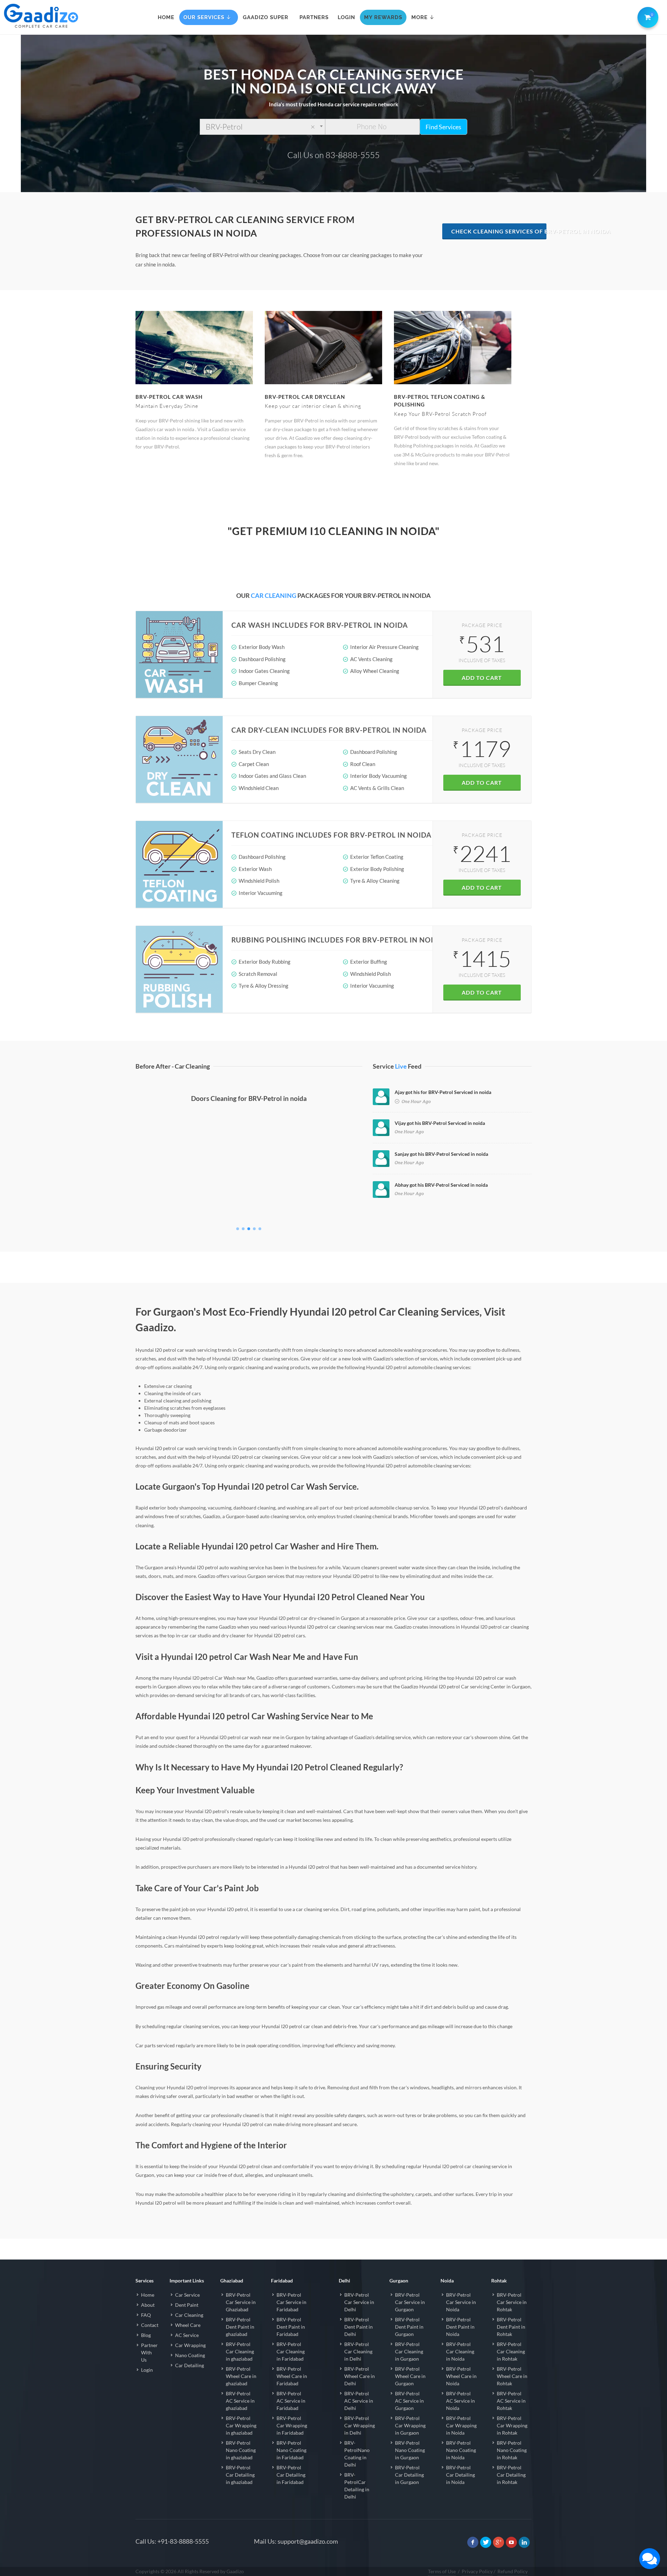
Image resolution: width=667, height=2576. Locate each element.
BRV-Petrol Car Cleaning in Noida (460, 2351)
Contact (150, 2325)
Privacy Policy (477, 2571)
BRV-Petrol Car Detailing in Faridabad (291, 2475)
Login (147, 2370)
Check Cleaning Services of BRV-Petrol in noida (499, 231)
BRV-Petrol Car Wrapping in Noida (461, 2425)
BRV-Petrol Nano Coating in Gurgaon (410, 2450)
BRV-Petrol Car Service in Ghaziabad (241, 2302)
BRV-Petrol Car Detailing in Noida (460, 2475)
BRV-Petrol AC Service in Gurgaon (409, 2401)
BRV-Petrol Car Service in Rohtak (512, 2302)
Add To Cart (482, 678)
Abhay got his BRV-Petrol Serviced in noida (441, 1185)
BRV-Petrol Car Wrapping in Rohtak (512, 2425)
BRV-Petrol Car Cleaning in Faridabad (291, 2351)
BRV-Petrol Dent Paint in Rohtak (511, 2327)
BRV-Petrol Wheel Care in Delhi (360, 2376)
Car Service (187, 2295)
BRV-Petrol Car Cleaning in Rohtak (511, 2351)
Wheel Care (188, 2325)
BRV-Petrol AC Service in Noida (460, 2401)
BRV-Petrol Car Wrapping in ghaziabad (241, 2425)
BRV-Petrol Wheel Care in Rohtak (512, 2376)
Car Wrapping (190, 2345)
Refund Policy (513, 2571)
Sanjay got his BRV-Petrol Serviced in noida (441, 1154)
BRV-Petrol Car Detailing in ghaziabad (240, 2475)
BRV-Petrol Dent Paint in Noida (460, 2327)
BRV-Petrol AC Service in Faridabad (291, 2401)
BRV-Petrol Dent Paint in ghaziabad (240, 2327)
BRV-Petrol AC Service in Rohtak (511, 2401)
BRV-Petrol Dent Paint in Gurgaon (409, 2327)
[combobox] (262, 127)
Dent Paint (187, 2305)
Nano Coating (190, 2355)
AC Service (187, 2335)
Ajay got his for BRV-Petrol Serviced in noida (443, 1092)
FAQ (146, 2315)
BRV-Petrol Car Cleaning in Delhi (358, 2351)
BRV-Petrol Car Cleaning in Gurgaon (409, 2351)
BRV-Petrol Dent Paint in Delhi (359, 2327)
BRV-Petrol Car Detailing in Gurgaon (409, 2475)
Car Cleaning (189, 2315)
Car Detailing (190, 2365)
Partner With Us (149, 2352)
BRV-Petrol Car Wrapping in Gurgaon (410, 2425)
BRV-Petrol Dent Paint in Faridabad (291, 2327)
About (148, 2305)
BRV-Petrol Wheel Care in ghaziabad (241, 2376)
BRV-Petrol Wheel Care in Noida (461, 2376)
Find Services (443, 127)
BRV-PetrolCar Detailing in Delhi (357, 2486)
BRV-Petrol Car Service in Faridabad (291, 2302)
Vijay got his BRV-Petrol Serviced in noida (440, 1123)
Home (148, 2295)
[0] (647, 16)
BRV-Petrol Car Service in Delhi (359, 2302)
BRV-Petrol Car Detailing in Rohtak (511, 2475)
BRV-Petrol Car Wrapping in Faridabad (292, 2425)
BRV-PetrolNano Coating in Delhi (357, 2454)
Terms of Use (442, 2571)
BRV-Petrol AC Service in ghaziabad (240, 2401)
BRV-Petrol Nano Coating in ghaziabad (241, 2450)
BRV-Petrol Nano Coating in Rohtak (512, 2450)
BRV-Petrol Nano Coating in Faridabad (291, 2450)
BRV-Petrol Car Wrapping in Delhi (360, 2425)
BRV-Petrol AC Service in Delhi (359, 2401)
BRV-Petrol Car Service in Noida (461, 2302)
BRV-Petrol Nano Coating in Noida (461, 2450)
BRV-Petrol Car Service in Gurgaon (410, 2302)
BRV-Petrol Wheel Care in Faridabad (292, 2376)
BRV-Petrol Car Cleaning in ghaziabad (240, 2351)
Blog (146, 2335)
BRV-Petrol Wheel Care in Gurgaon (410, 2376)
